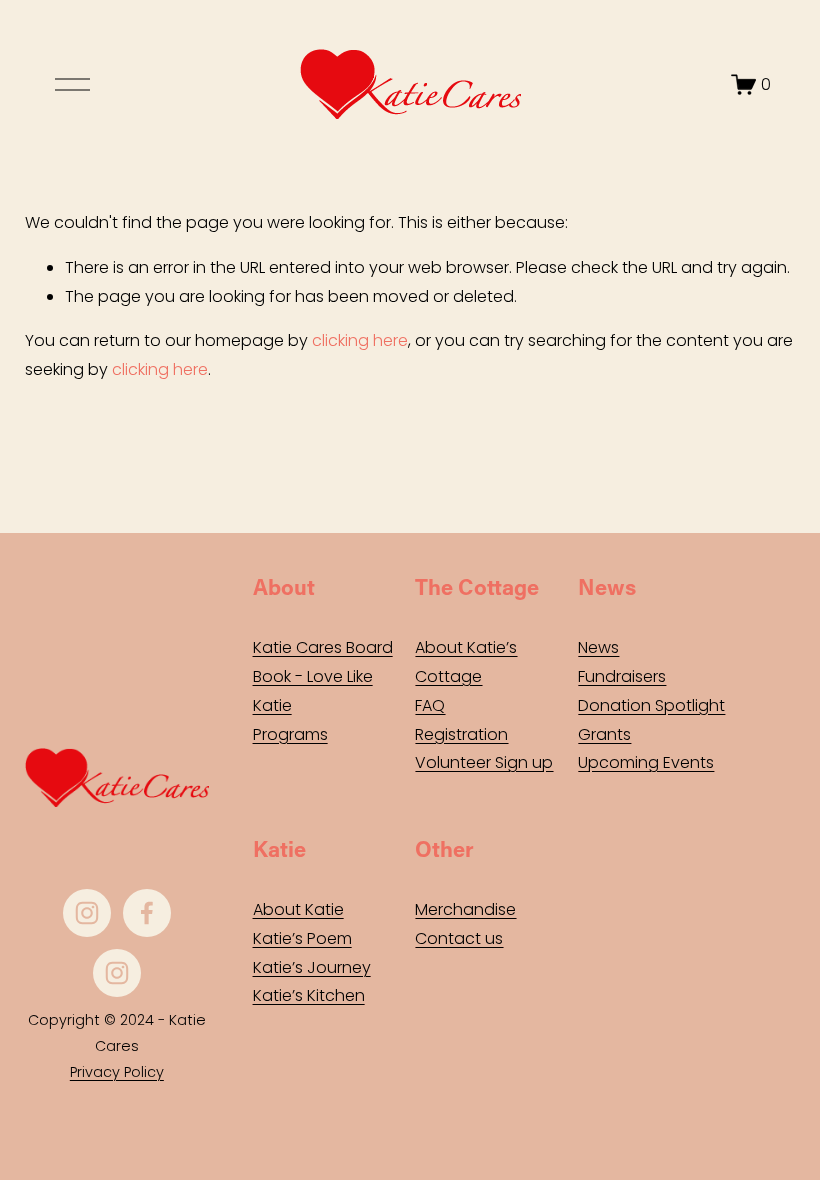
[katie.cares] (117, 973)
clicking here (360, 340)
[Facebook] (147, 913)
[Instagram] (87, 913)
